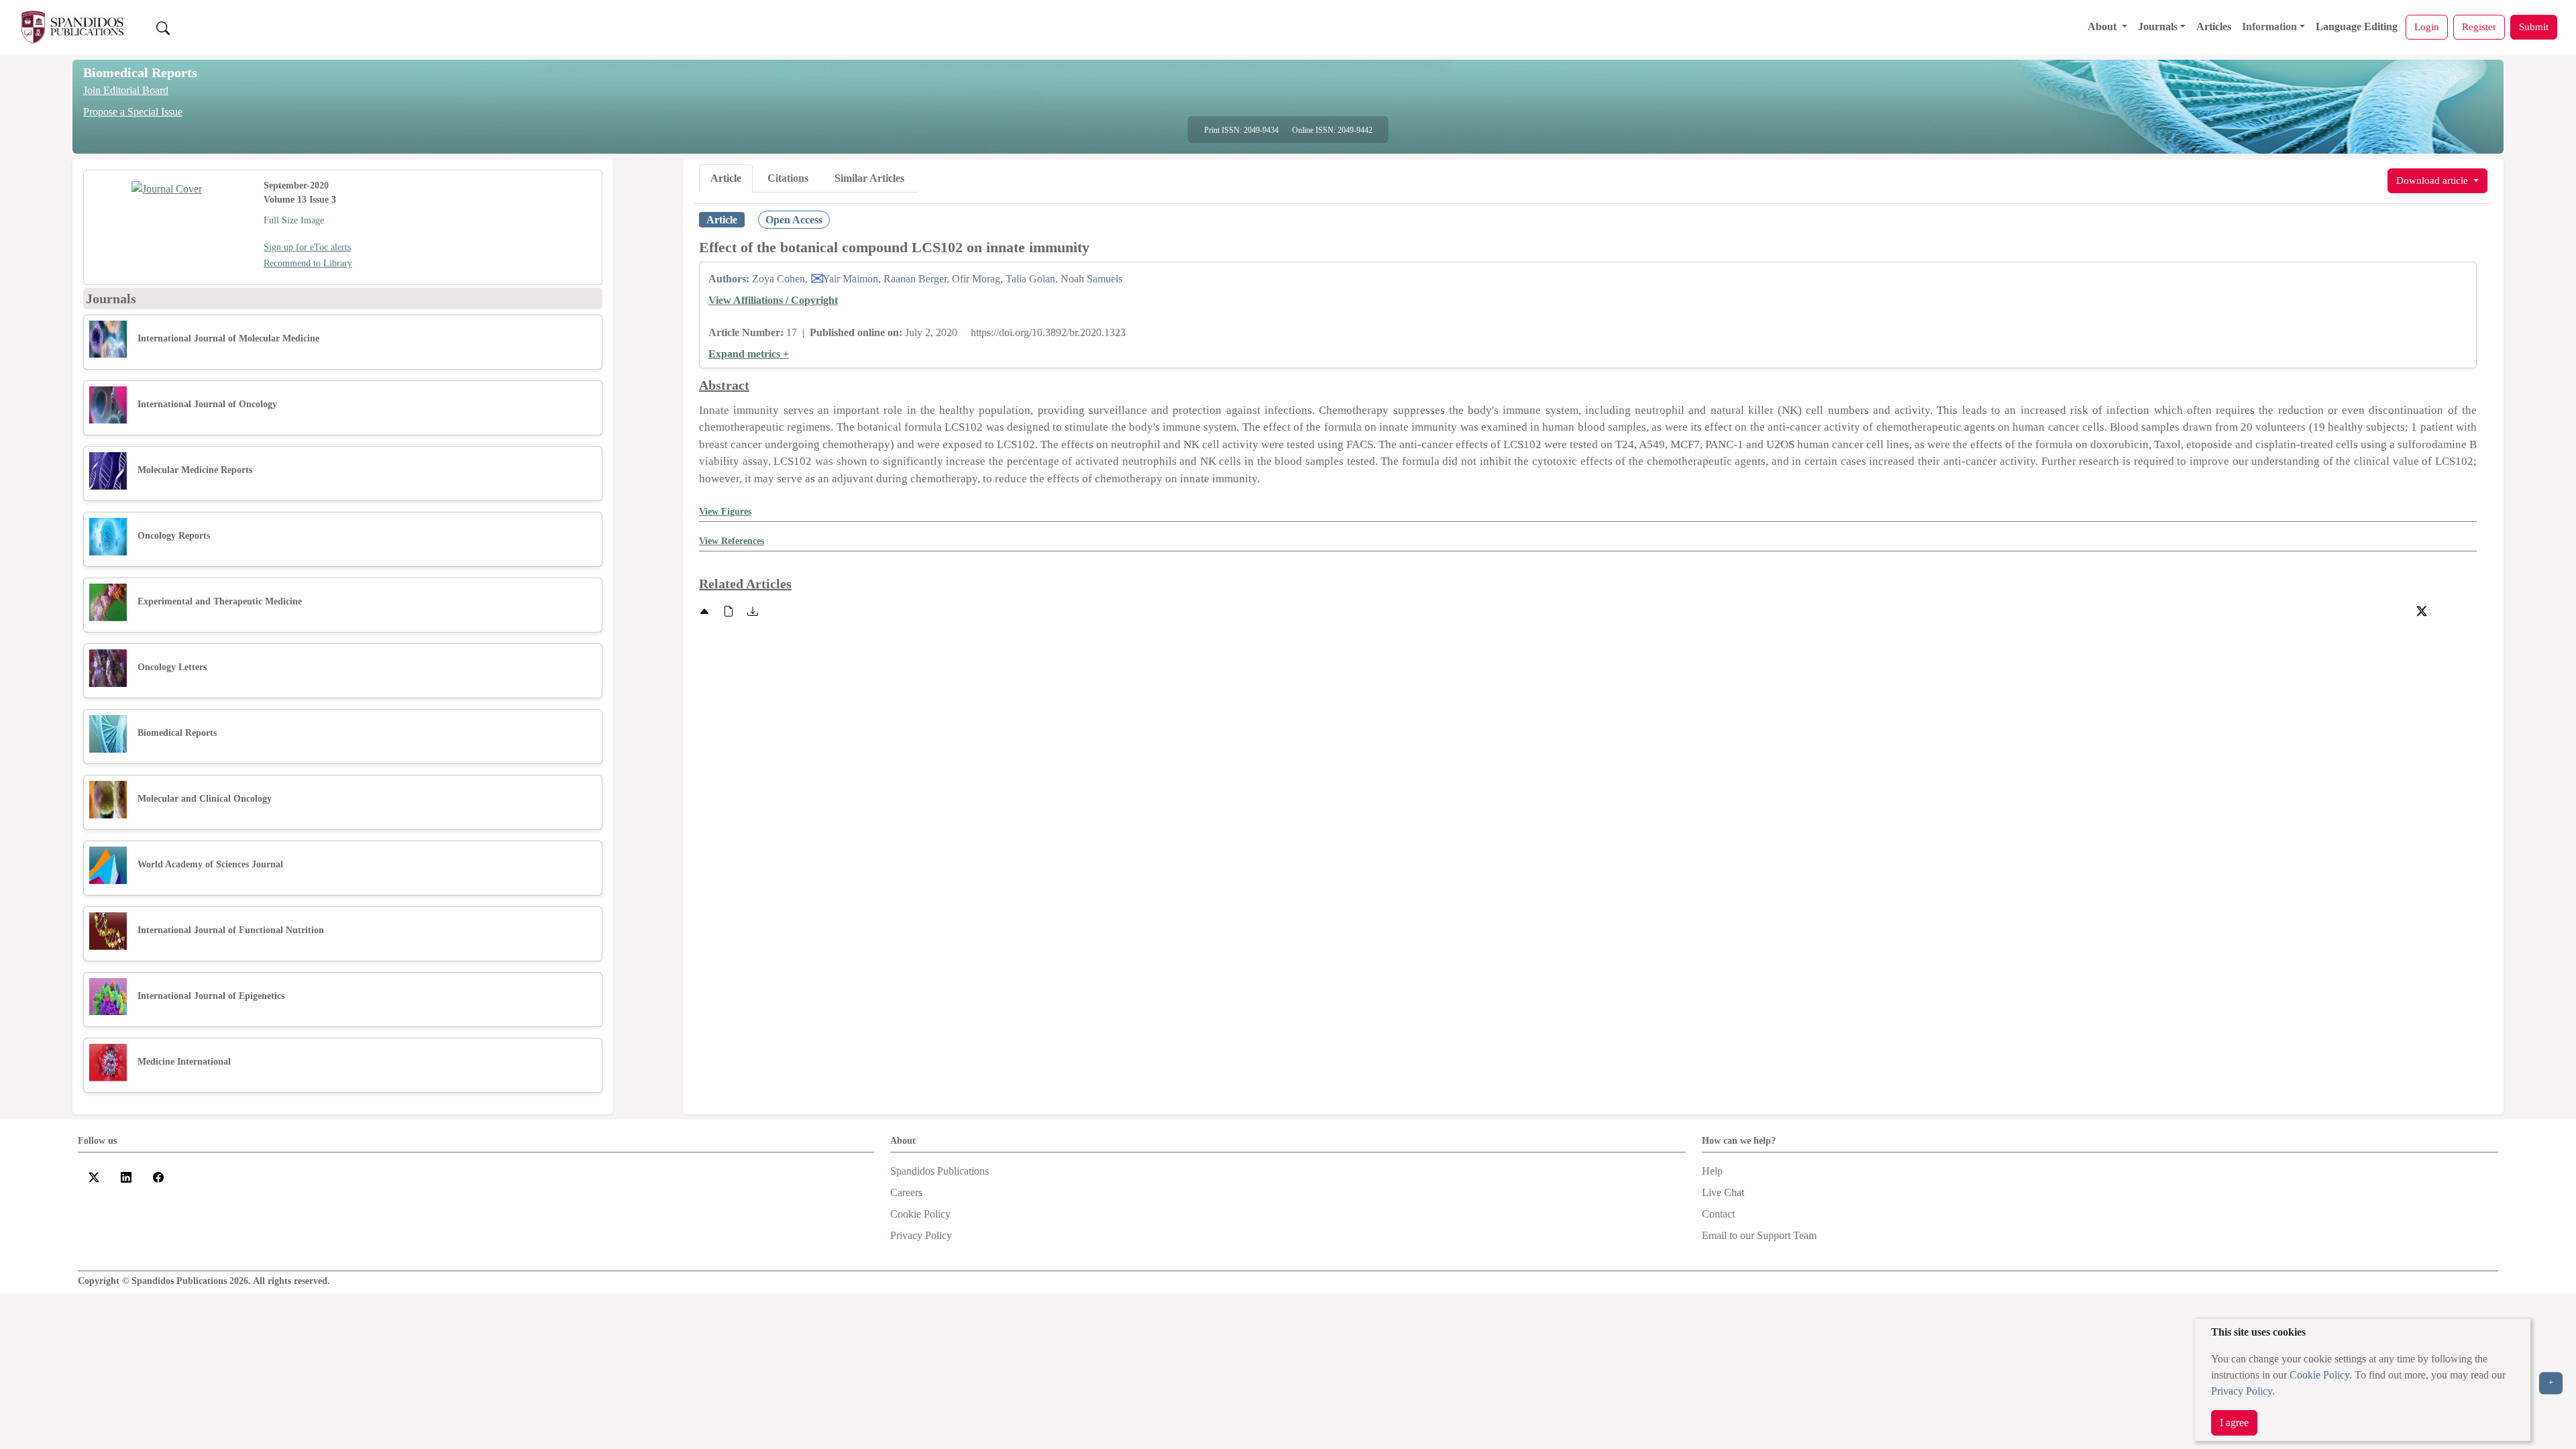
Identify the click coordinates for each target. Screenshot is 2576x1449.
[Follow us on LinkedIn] (126, 1176)
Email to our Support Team (1759, 1235)
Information (2269, 26)
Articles (2214, 26)
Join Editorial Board (126, 90)
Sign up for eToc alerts (307, 247)
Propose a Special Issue (133, 112)
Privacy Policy (2242, 1391)
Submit (2534, 26)
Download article (2433, 180)
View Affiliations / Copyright (773, 300)
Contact (1718, 1214)
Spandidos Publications (940, 1171)
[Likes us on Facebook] (158, 1176)
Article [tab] (726, 178)
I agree (2234, 1423)
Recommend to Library (308, 263)
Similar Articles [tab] (869, 178)
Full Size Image (294, 220)
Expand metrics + (749, 354)
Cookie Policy (2319, 1375)
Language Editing (2357, 26)
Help (1712, 1171)
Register (2479, 26)
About (2103, 26)
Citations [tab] (788, 178)
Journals (2158, 26)
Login (2427, 26)
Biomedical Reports (140, 72)
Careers (906, 1192)
